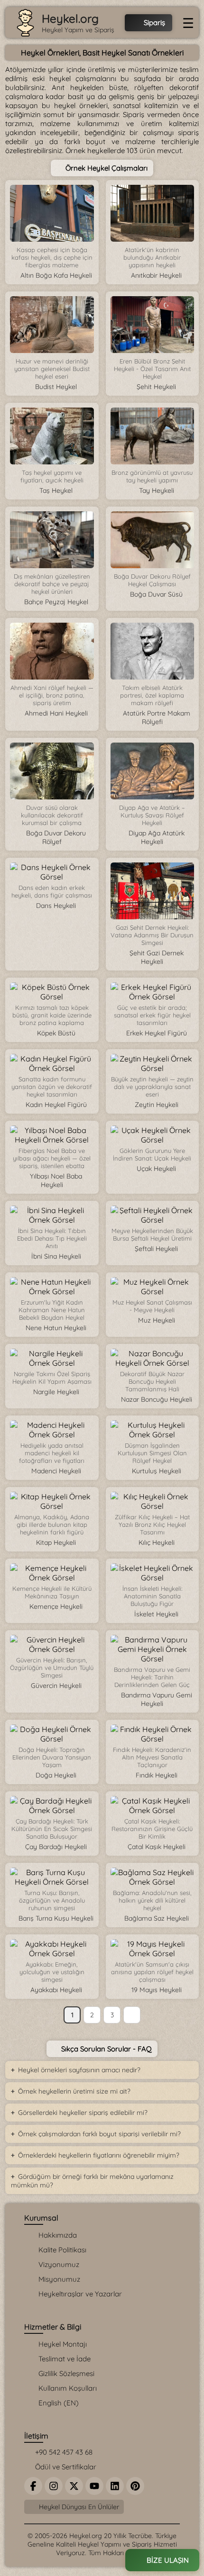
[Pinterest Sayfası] (135, 2486)
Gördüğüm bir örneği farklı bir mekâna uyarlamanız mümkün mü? (92, 2181)
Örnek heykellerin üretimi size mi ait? (74, 2091)
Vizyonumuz (59, 2264)
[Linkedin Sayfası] (115, 2486)
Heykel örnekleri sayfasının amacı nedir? (79, 2070)
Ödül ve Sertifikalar (65, 2467)
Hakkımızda (58, 2235)
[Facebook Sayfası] (33, 2486)
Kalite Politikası (62, 2250)
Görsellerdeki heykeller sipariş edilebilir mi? (83, 2113)
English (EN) (59, 2403)
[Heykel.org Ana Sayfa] (25, 23)
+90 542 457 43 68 (63, 2452)
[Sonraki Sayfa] (132, 2015)
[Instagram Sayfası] (54, 2486)
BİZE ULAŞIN (167, 2560)
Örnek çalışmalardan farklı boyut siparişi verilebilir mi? (99, 2134)
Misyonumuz (59, 2279)
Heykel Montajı (63, 2344)
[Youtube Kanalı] (94, 2486)
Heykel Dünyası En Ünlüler (78, 2507)
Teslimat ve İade (65, 2359)
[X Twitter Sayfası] (74, 2486)
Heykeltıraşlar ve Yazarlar (80, 2294)
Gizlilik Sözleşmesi (66, 2373)
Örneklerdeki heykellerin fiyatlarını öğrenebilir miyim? (99, 2155)
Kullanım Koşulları (68, 2388)
